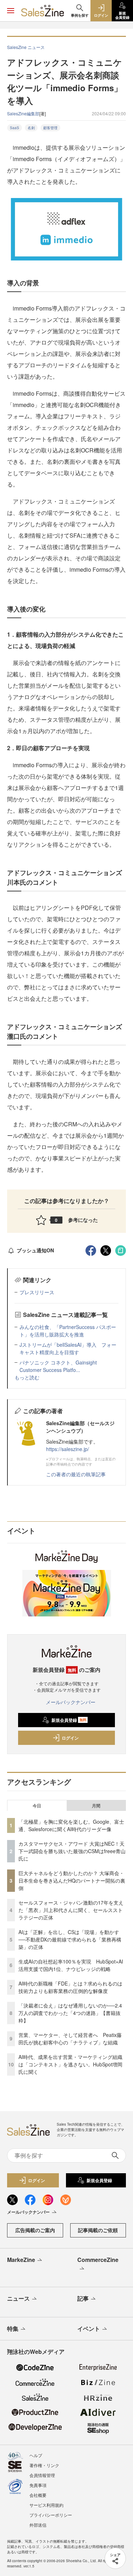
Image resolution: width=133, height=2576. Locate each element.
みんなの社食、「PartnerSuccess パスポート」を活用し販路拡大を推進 (68, 1331)
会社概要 (38, 2495)
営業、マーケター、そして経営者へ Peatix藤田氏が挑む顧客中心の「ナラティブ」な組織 (70, 2039)
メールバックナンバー (71, 1702)
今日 (37, 1806)
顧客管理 (50, 128)
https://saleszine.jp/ (68, 1449)
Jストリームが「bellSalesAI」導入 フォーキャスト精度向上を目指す (68, 1348)
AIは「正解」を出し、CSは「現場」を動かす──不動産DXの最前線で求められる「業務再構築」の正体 (70, 1939)
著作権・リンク (44, 2465)
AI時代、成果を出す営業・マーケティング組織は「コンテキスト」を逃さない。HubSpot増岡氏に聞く (70, 2064)
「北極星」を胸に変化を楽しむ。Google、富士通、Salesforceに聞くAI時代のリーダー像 (71, 1825)
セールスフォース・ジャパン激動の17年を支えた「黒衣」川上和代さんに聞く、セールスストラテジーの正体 (71, 1910)
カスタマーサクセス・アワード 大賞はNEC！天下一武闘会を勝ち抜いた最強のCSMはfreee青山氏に (72, 1851)
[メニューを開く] (11, 11)
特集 (13, 2328)
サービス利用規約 (46, 2505)
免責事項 (38, 2485)
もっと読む (27, 1377)
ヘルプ (36, 2455)
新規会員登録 (69, 1720)
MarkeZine (21, 2260)
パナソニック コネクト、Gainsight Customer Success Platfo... (58, 1366)
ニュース (18, 2298)
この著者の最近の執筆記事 (76, 1474)
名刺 (31, 128)
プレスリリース (37, 1292)
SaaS (15, 128)
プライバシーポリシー (51, 2515)
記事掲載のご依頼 (98, 2230)
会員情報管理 (42, 2475)
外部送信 (38, 2525)
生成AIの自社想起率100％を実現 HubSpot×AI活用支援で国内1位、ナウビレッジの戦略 (71, 1965)
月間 (96, 1806)
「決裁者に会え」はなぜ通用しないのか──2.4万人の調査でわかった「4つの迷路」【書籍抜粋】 (70, 2013)
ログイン (70, 1738)
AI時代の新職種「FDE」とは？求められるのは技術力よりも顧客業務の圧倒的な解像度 (70, 1987)
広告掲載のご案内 (35, 2230)
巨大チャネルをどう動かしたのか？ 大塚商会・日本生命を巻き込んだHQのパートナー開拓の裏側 (72, 1880)
